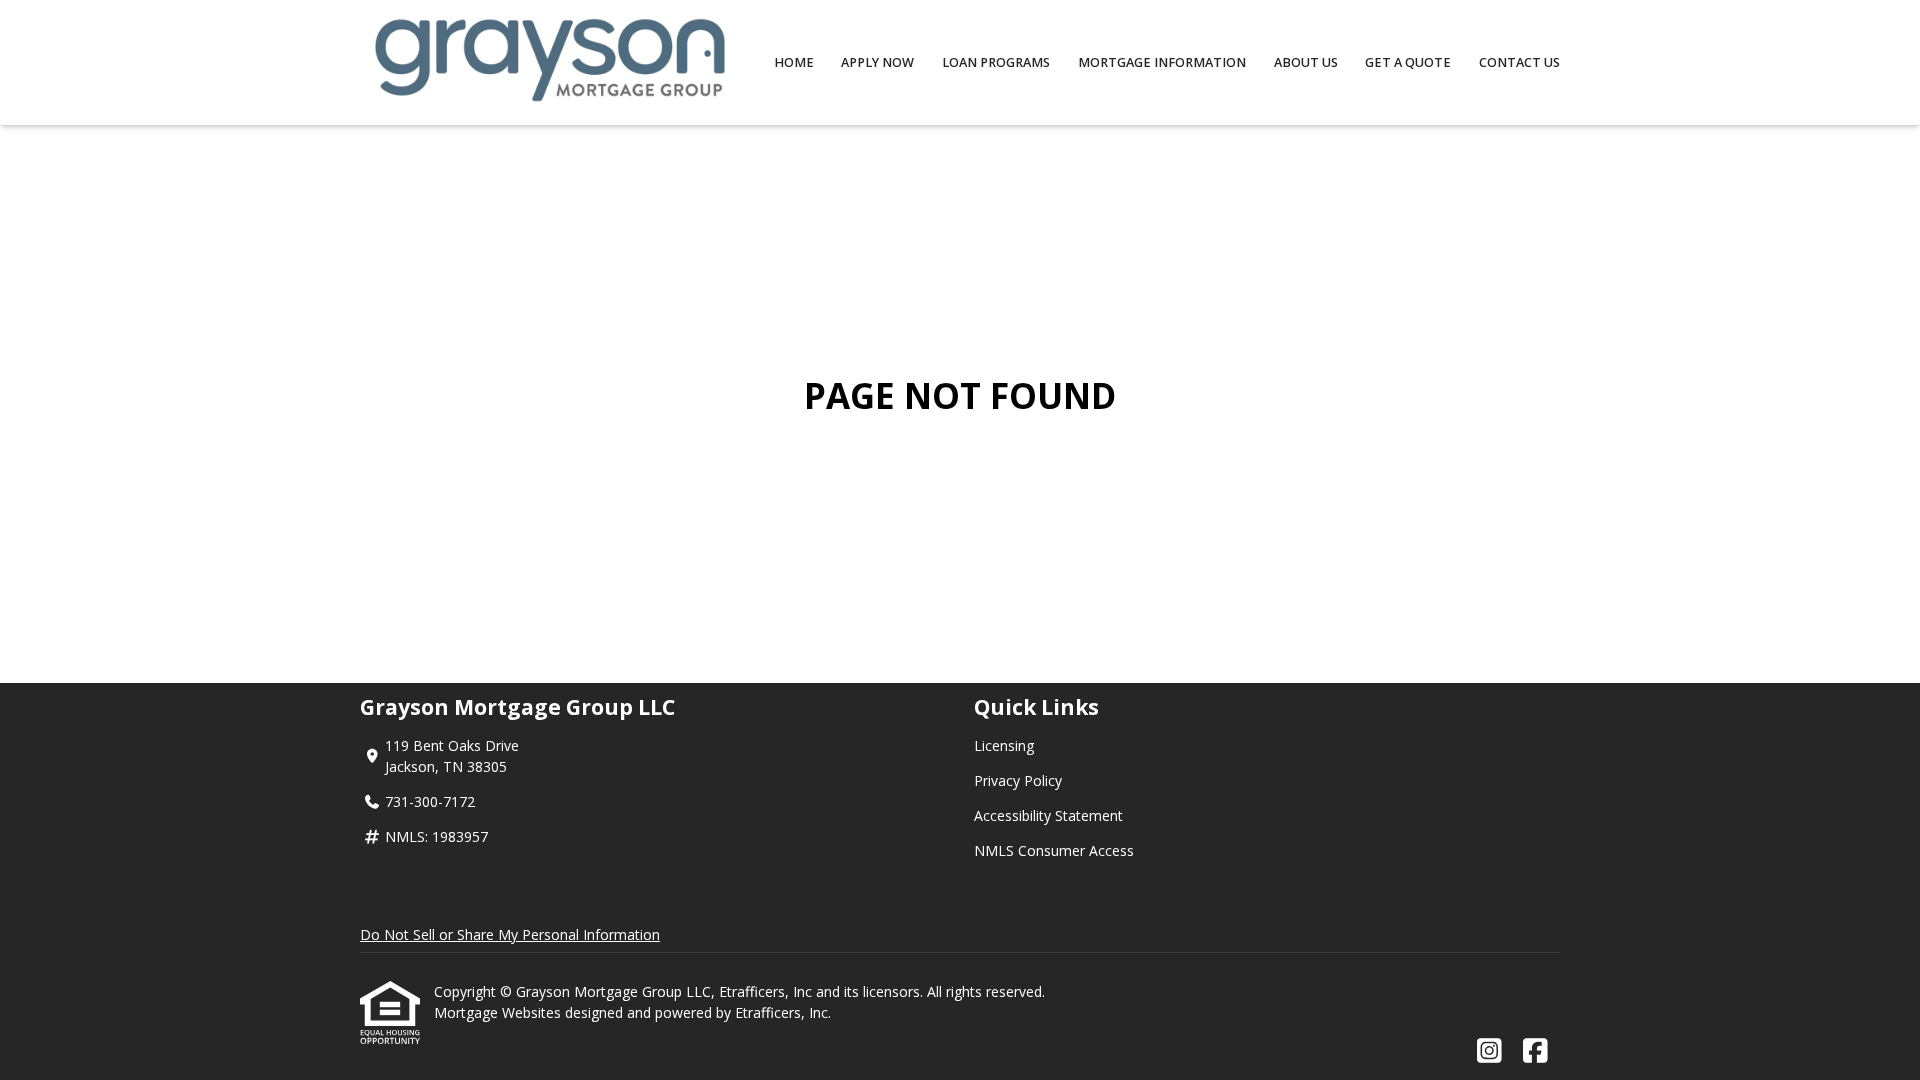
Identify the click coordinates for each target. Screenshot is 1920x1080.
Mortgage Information (1162, 62)
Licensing (1004, 745)
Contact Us (1519, 62)
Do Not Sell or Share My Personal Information (510, 934)
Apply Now (877, 62)
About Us (1306, 62)
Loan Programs (996, 62)
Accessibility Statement (1048, 815)
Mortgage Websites (499, 1012)
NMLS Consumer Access (1054, 850)
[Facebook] (1535, 1051)
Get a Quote (1408, 62)
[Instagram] (1489, 1051)
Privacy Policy (1018, 780)
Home (794, 62)
